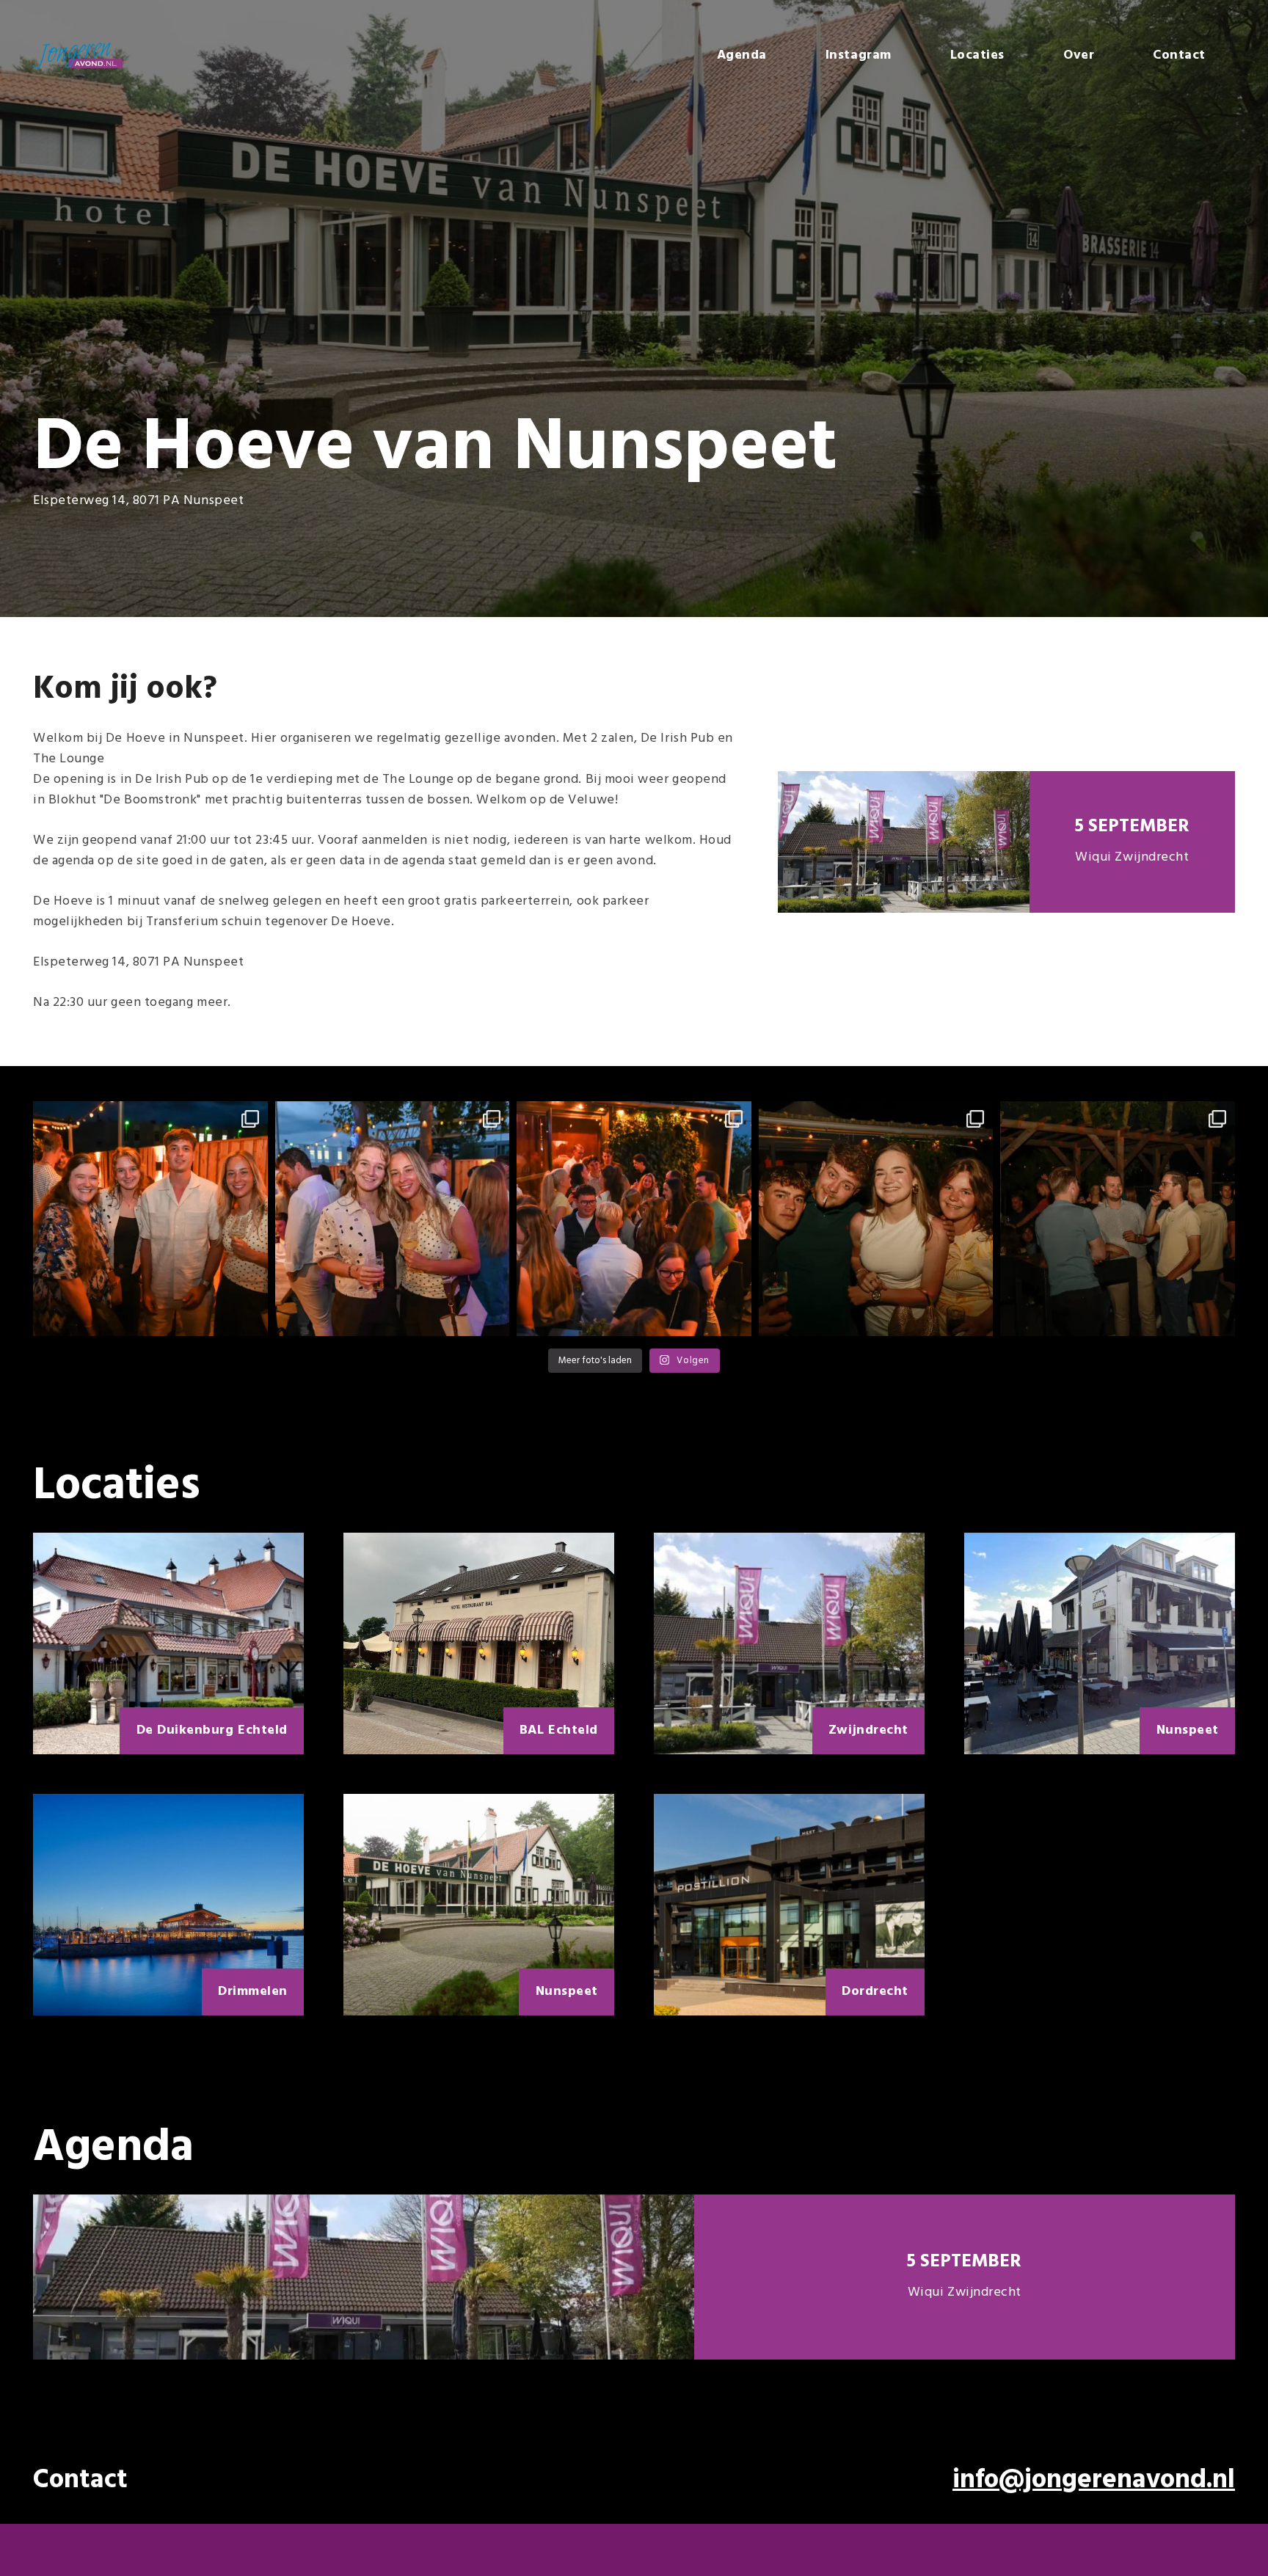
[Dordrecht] (789, 1905)
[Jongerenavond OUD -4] (78, 55)
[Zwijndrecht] (789, 1643)
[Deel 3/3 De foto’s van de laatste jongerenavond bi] (150, 1219)
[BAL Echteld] (479, 1643)
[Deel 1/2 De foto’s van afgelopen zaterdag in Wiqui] (1118, 1219)
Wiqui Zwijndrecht (1132, 857)
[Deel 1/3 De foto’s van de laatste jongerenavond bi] (634, 1219)
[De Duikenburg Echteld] (168, 1643)
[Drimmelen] (168, 1905)
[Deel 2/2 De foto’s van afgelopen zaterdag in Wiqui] (876, 1219)
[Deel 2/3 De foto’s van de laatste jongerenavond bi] (393, 1219)
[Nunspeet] (1100, 1643)
